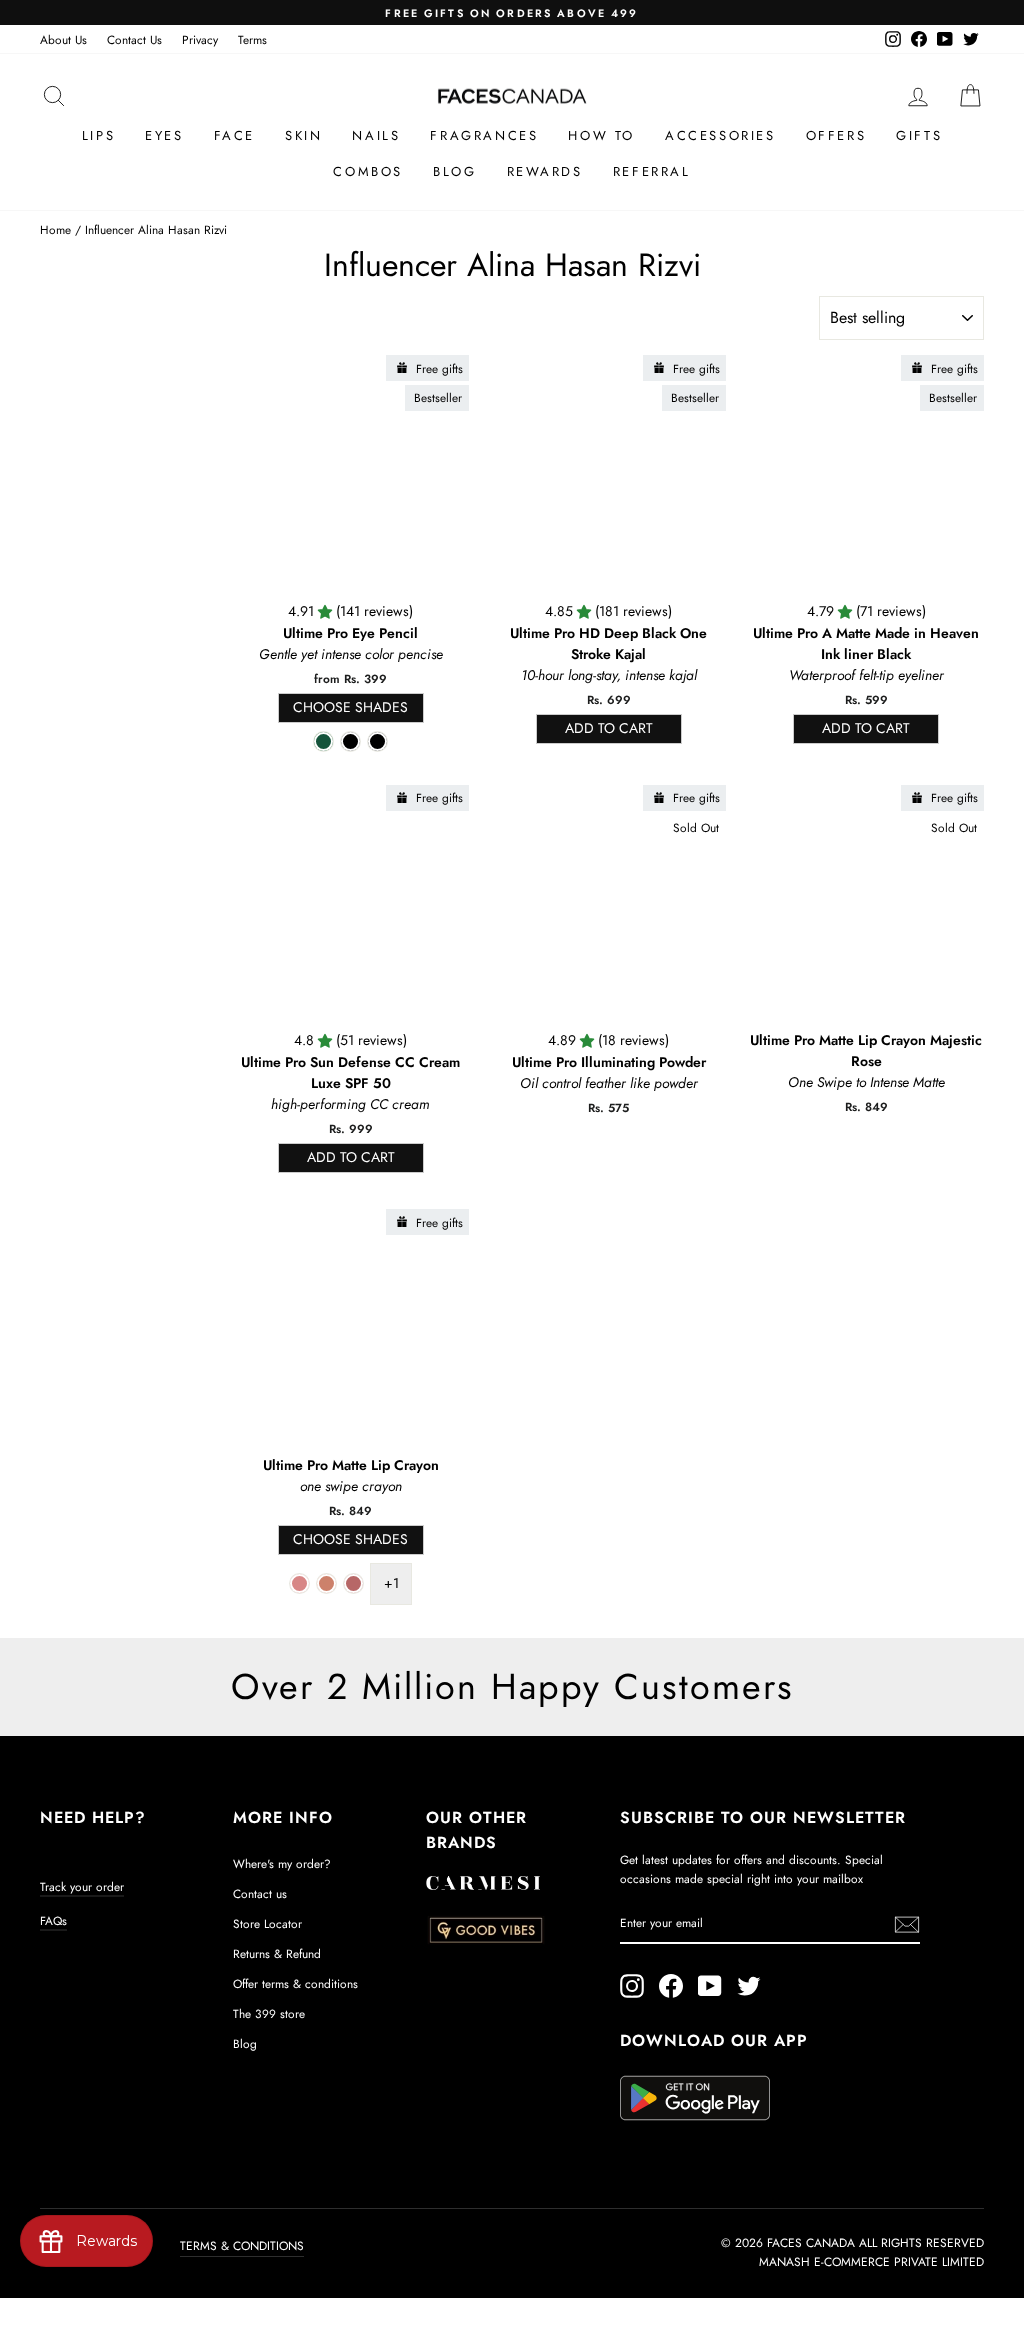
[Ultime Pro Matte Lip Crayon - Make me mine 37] (353, 1583)
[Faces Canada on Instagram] (632, 1986)
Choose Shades (350, 707)
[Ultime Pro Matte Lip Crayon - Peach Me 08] (299, 1583)
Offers (836, 135)
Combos (368, 171)
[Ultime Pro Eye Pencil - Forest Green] (323, 741)
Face (234, 135)
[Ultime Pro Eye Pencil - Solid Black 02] (377, 741)
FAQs (53, 1920)
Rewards (545, 171)
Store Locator (267, 1923)
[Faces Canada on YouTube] (710, 1986)
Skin (303, 135)
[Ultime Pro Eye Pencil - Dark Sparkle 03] (350, 741)
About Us (63, 39)
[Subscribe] (907, 1923)
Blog (454, 171)
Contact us (260, 1893)
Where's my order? (282, 1863)
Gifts (919, 135)
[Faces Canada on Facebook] (671, 1986)
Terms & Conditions (242, 2246)
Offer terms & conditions (295, 1983)
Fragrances (484, 135)
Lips (98, 135)
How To (601, 135)
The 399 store (269, 2013)
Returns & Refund (277, 1953)
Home (55, 229)
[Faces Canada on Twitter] (749, 1986)
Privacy (200, 39)
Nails (376, 135)
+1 (391, 1583)
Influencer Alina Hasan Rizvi (156, 229)
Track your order (82, 1886)
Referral (652, 171)
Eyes (164, 135)
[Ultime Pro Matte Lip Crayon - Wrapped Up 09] (326, 1583)
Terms (252, 39)
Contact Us (134, 39)
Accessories (720, 135)
